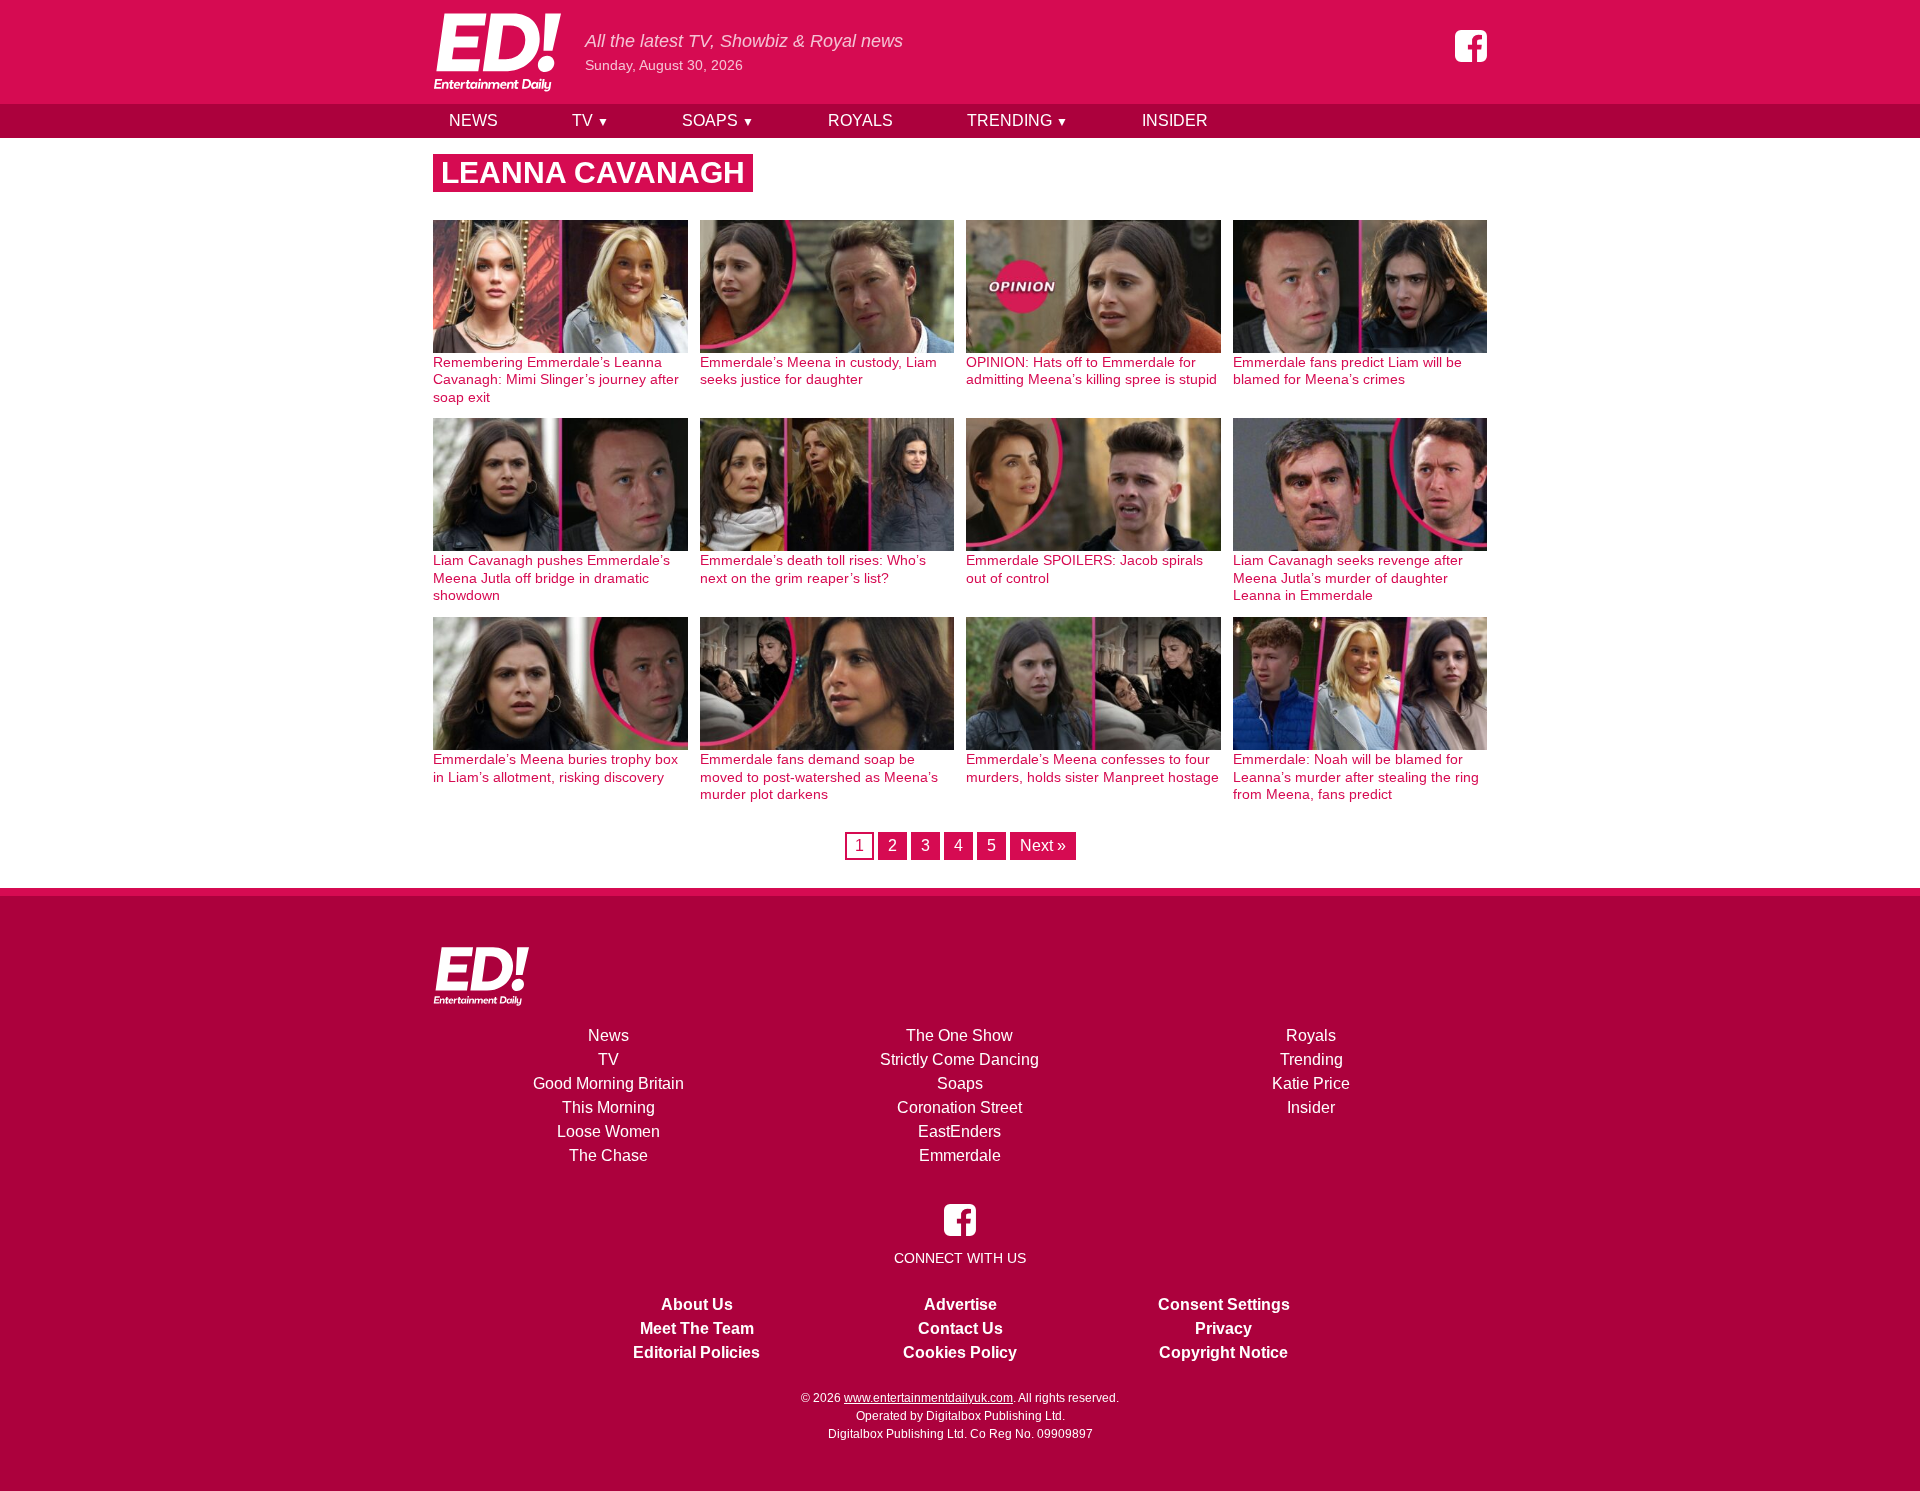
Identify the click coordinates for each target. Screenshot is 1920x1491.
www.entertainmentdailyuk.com (928, 1398)
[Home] (497, 52)
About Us (697, 1304)
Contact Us (960, 1328)
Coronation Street (959, 1107)
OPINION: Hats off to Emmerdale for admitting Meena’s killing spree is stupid (1091, 371)
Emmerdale (960, 1155)
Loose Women (608, 1131)
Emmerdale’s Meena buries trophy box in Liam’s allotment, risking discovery (555, 768)
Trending (1017, 120)
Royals (860, 120)
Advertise (960, 1304)
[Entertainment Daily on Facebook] (1471, 46)
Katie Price (1311, 1083)
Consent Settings (1224, 1304)
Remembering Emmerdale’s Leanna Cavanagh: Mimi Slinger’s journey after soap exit (556, 379)
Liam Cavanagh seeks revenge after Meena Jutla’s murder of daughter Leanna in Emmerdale (1348, 577)
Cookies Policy (960, 1352)
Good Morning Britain (608, 1083)
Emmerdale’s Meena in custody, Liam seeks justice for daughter (818, 371)
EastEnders (959, 1131)
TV (590, 120)
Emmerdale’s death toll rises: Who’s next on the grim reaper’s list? (813, 569)
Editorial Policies (696, 1352)
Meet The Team (697, 1328)
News (473, 120)
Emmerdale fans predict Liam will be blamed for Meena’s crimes (1347, 371)
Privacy (1223, 1328)
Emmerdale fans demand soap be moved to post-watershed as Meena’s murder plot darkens (819, 776)
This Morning (608, 1107)
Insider (1175, 120)
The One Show (959, 1035)
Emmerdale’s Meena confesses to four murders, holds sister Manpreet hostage (1092, 768)
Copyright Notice (1223, 1352)
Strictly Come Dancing (959, 1059)
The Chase (608, 1155)
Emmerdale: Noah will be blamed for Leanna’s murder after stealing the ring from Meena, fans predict (1356, 776)
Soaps (718, 120)
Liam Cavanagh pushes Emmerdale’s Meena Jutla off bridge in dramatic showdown (551, 577)
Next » (1043, 845)
